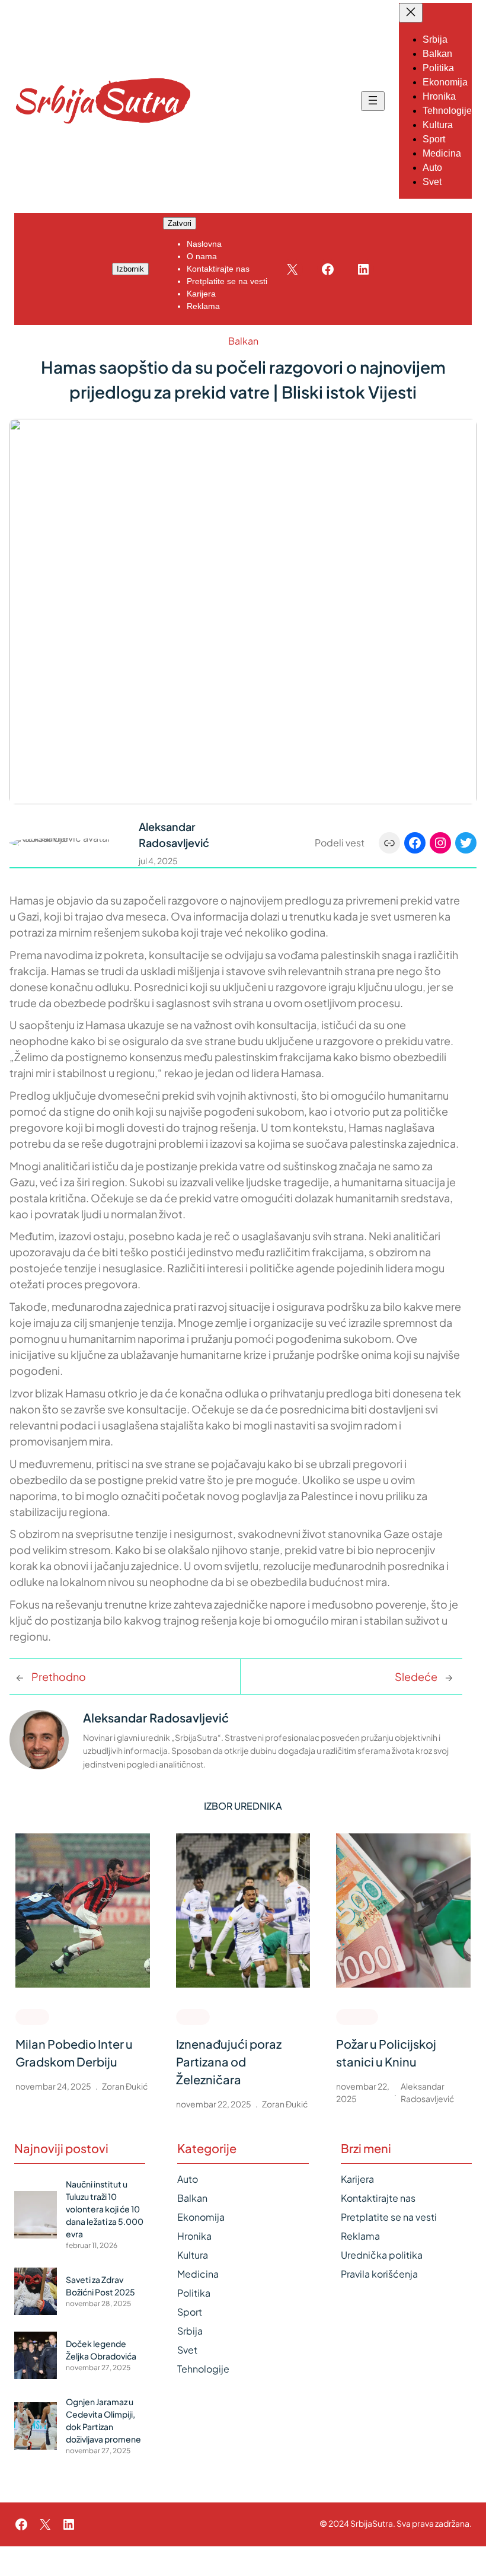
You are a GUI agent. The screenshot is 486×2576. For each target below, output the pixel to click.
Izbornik (130, 269)
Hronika (357, 2016)
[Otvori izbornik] (373, 101)
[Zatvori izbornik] (411, 13)
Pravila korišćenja (379, 2274)
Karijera (357, 2179)
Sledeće (416, 1677)
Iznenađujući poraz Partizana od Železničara (229, 2061)
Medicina (198, 2274)
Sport (32, 2016)
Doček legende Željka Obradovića (101, 2350)
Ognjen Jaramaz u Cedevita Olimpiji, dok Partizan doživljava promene (103, 2420)
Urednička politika (382, 2255)
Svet (187, 2350)
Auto (188, 2179)
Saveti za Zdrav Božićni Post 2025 (100, 2286)
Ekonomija (201, 2217)
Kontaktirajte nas (378, 2198)
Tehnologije (203, 2369)
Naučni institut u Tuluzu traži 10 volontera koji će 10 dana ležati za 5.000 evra (105, 2209)
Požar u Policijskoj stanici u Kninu (386, 2053)
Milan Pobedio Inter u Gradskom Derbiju (74, 2053)
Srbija (190, 2331)
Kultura (193, 2255)
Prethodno (59, 1677)
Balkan (243, 341)
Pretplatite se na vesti (389, 2217)
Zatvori (180, 223)
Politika (194, 2293)
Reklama (360, 2236)
